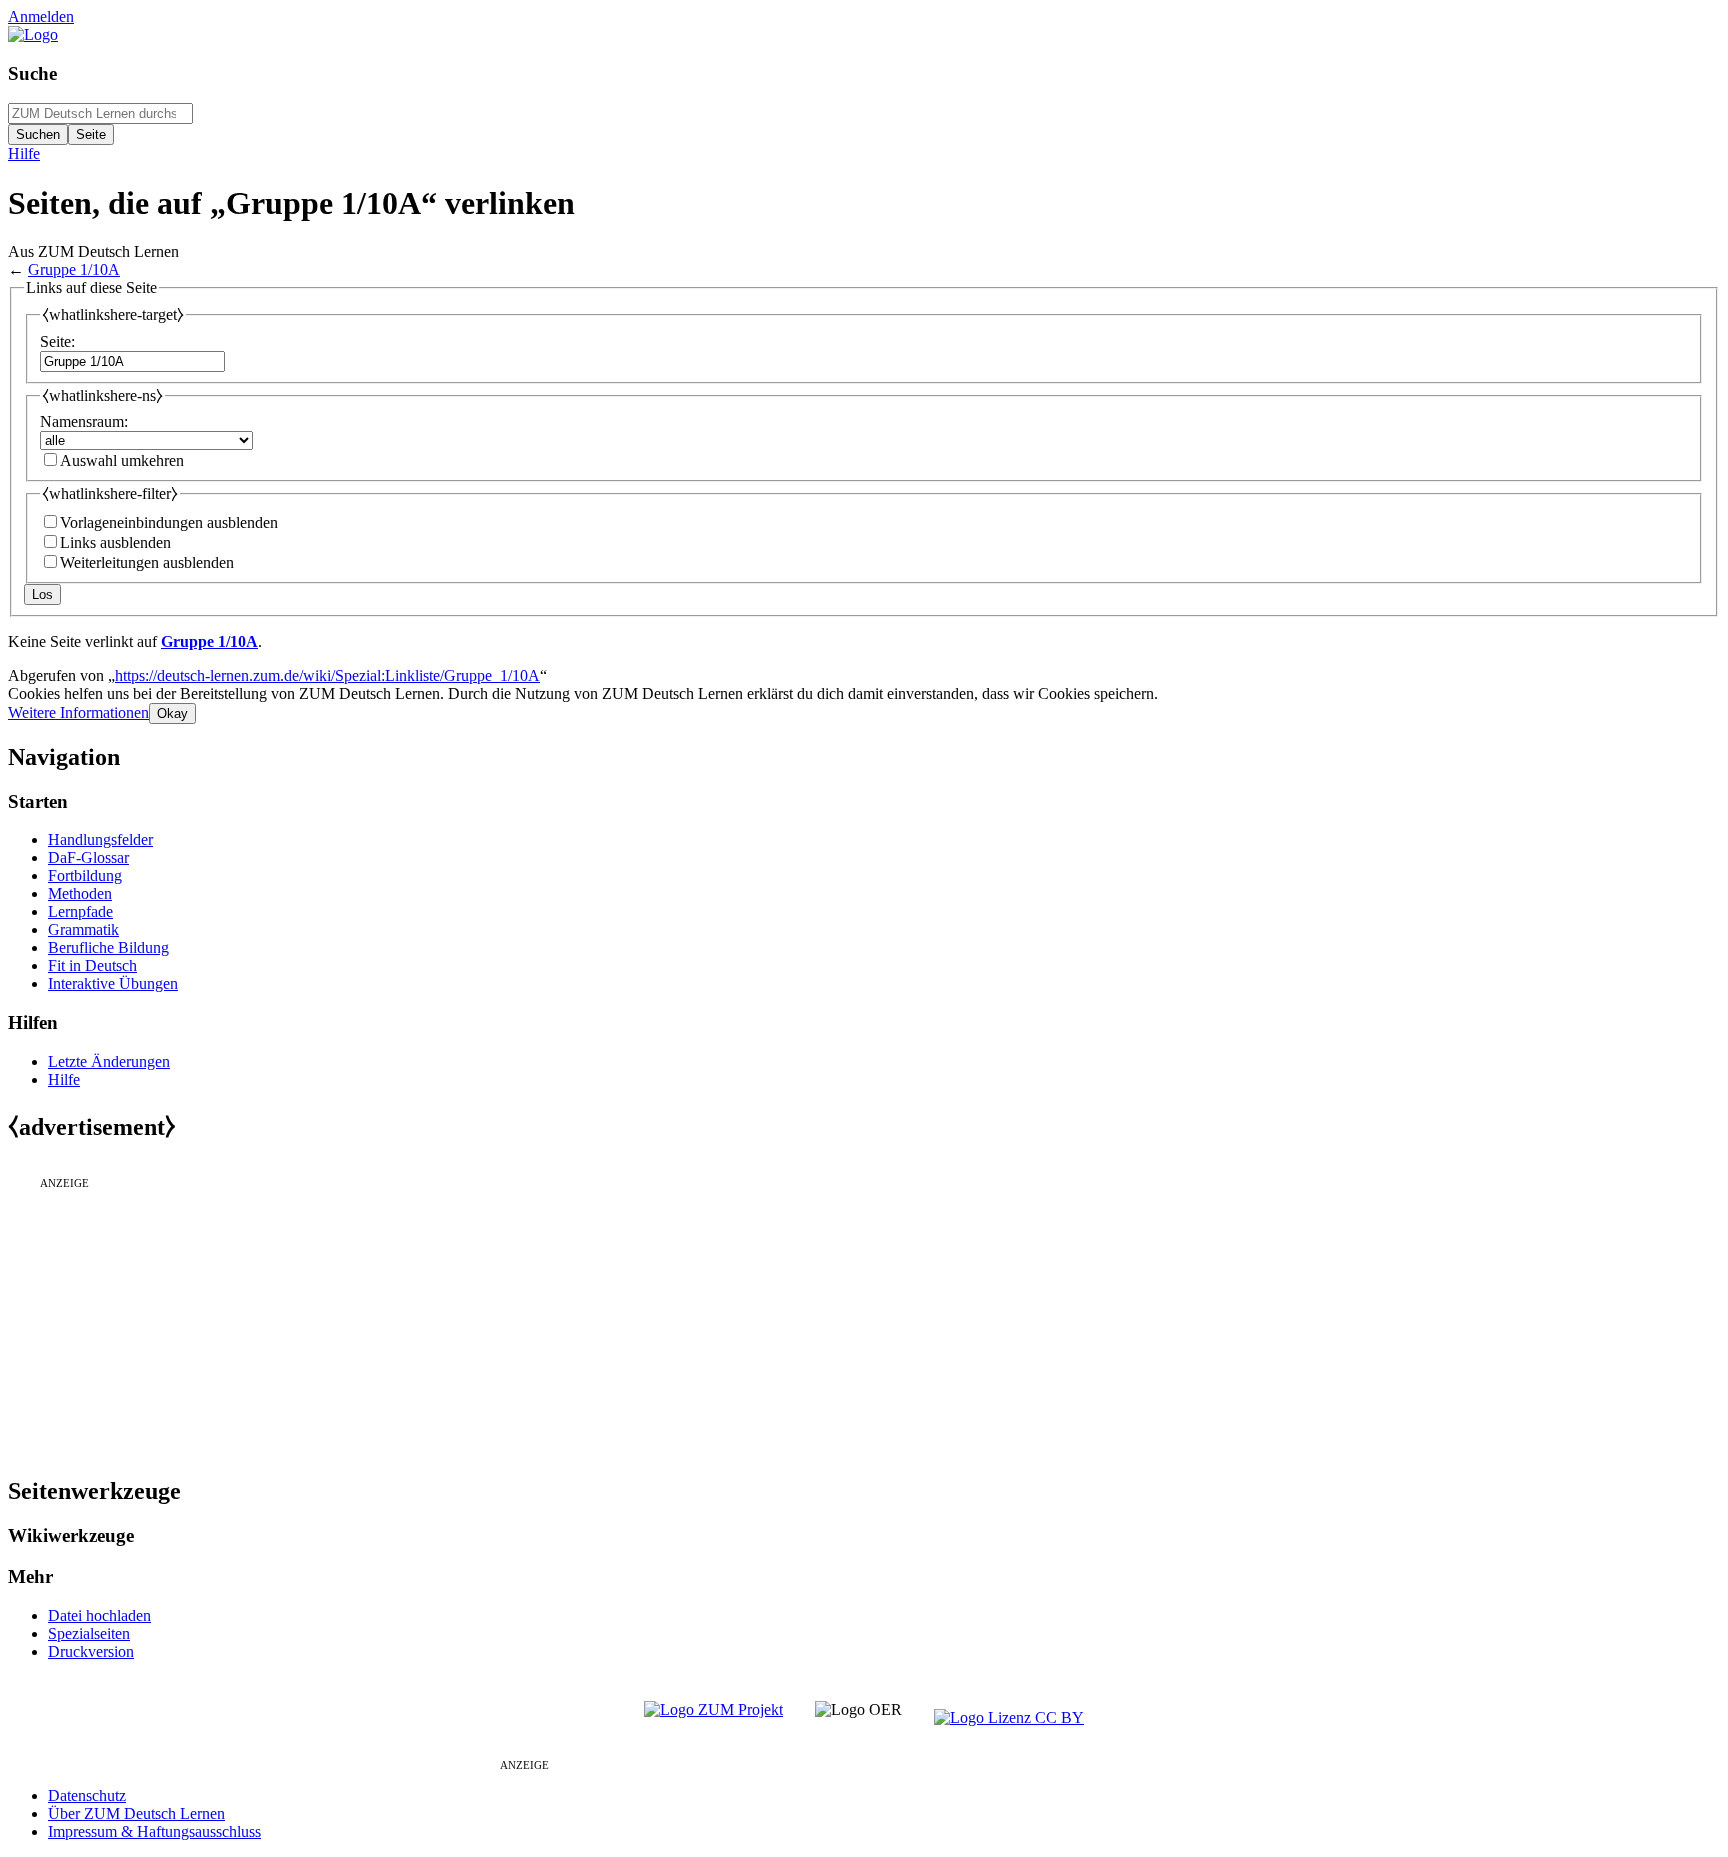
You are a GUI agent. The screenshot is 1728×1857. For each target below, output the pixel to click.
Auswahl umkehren (122, 460)
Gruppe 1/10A (74, 269)
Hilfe (24, 153)
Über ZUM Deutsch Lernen (136, 1813)
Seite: (57, 341)
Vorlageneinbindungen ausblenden (169, 522)
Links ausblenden (115, 542)
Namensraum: (84, 421)
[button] (78, 712)
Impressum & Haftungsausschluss (154, 1831)
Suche (32, 73)
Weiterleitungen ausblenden (147, 562)
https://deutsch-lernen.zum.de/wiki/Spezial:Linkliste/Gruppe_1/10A (327, 675)
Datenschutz (87, 1795)
